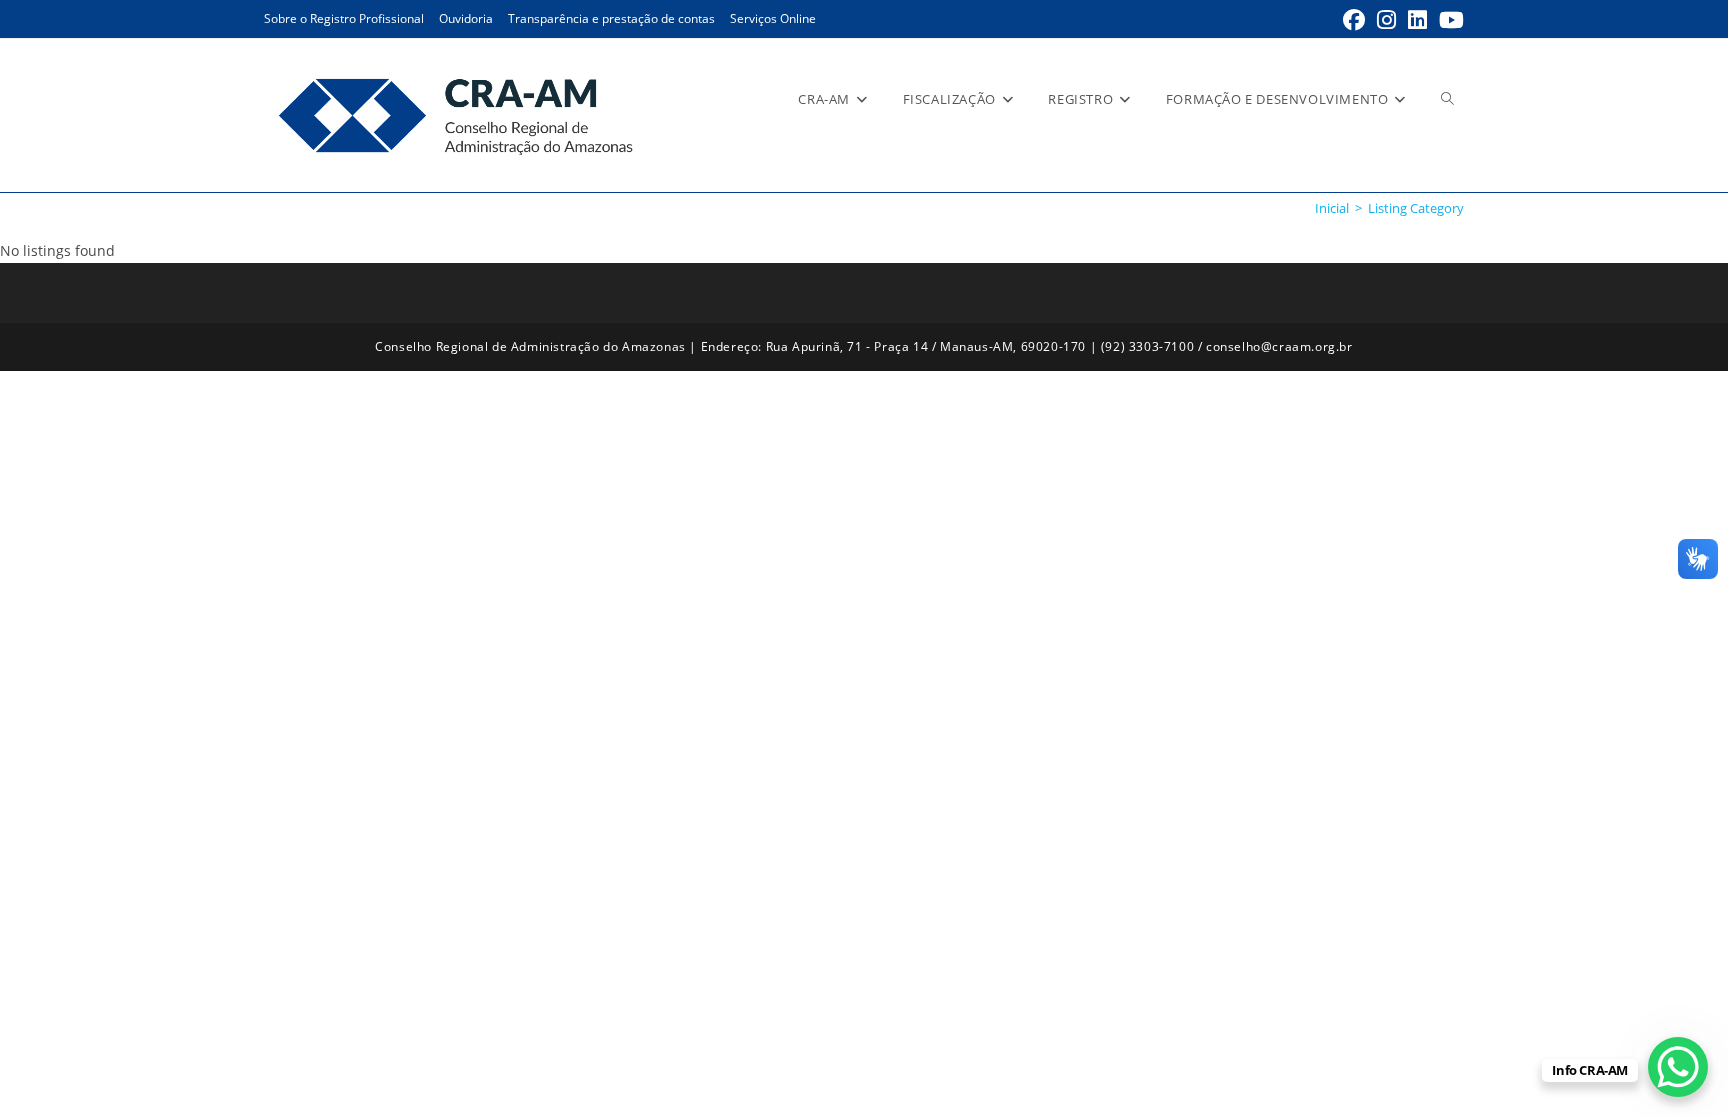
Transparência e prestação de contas (611, 18)
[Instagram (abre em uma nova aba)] (1386, 20)
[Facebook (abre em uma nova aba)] (1354, 20)
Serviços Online (773, 18)
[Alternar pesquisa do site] (1447, 99)
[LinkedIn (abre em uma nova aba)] (1417, 20)
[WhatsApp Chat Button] (1678, 1067)
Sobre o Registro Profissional (344, 18)
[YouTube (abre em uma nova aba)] (1448, 20)
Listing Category (1416, 208)
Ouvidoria (466, 18)
